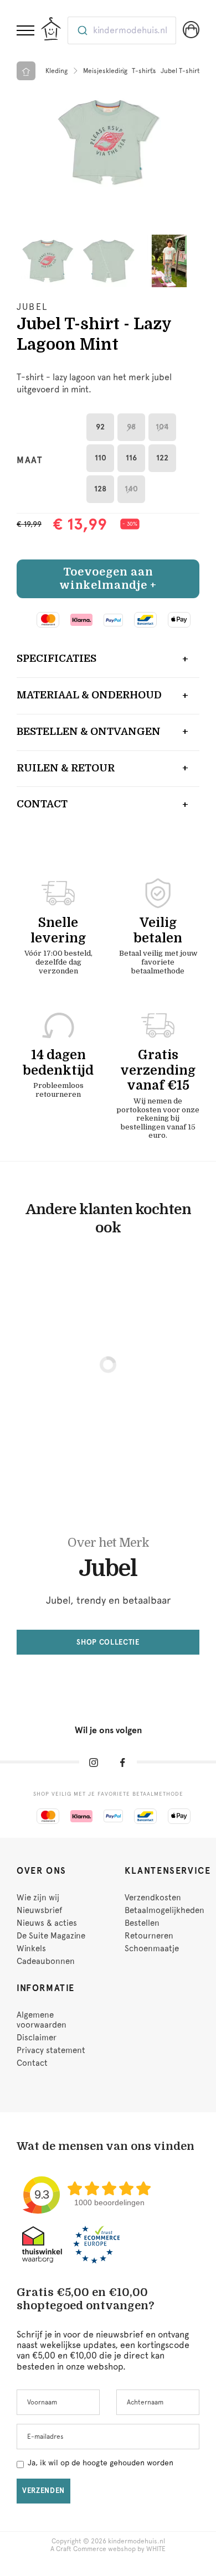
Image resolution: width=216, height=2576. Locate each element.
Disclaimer (37, 2038)
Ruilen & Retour (66, 768)
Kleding (56, 71)
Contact (42, 804)
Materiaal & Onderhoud (89, 695)
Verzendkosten (153, 1898)
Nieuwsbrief (39, 1910)
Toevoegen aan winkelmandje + (108, 579)
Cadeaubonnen (46, 1961)
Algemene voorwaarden (42, 2020)
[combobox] (122, 30)
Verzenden (43, 2491)
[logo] (51, 29)
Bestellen (142, 1923)
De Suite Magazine (51, 1936)
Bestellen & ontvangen (89, 732)
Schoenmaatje (152, 1948)
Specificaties (56, 659)
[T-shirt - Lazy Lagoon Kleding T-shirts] (108, 142)
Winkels (31, 1948)
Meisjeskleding (105, 71)
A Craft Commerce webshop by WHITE (108, 2549)
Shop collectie (108, 1642)
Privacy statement (51, 2050)
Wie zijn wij (38, 1898)
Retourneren (149, 1936)
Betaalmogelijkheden (164, 1910)
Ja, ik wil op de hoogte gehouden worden (101, 2463)
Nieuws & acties (47, 1923)
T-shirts (144, 71)
